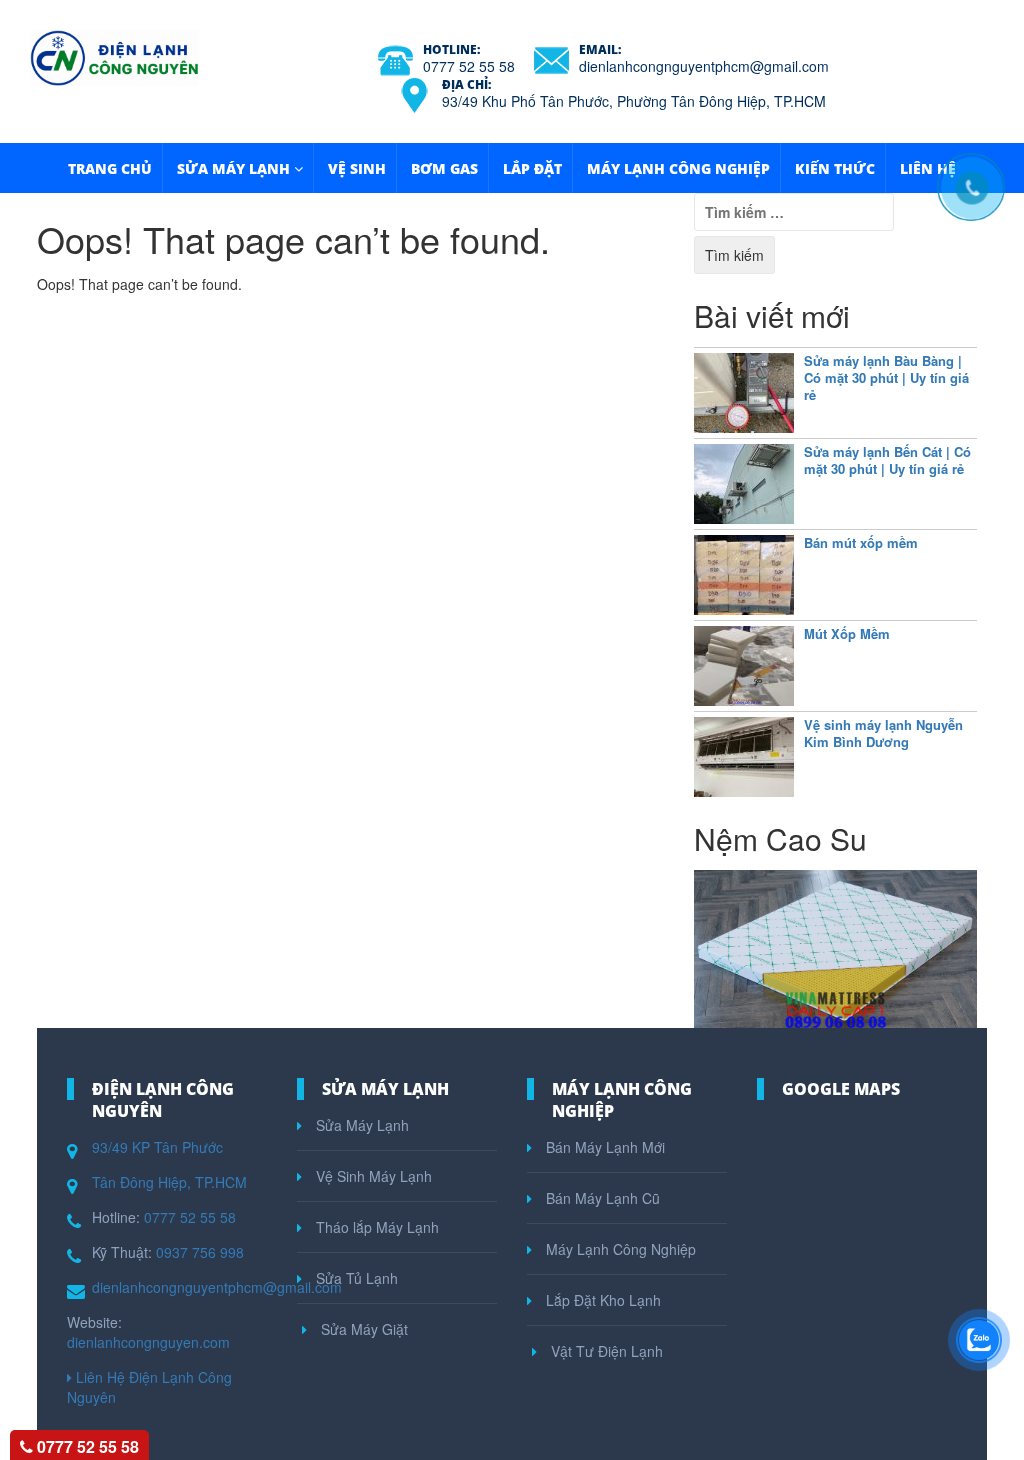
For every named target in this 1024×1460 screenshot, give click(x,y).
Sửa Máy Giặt (362, 1329)
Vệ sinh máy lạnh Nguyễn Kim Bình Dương (883, 733)
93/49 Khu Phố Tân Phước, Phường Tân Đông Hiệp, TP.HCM (634, 101)
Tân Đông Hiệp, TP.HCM (169, 1182)
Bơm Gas (444, 168)
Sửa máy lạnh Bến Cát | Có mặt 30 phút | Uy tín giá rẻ (887, 460)
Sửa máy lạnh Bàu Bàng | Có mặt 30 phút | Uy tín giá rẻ (886, 377)
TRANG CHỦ (110, 168)
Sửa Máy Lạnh (233, 168)
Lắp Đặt (532, 168)
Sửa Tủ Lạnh (355, 1278)
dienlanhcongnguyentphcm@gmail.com (704, 66)
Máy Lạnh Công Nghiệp (678, 168)
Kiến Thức (835, 168)
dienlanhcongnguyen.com (148, 1342)
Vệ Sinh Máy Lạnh (372, 1176)
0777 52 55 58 (469, 66)
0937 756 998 (200, 1252)
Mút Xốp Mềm (847, 633)
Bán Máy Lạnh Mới (603, 1147)
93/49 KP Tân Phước (157, 1147)
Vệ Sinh (357, 168)
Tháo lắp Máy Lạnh (375, 1227)
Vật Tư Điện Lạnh (605, 1351)
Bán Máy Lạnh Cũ (601, 1198)
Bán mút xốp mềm (861, 542)
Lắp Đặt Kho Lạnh (601, 1300)
